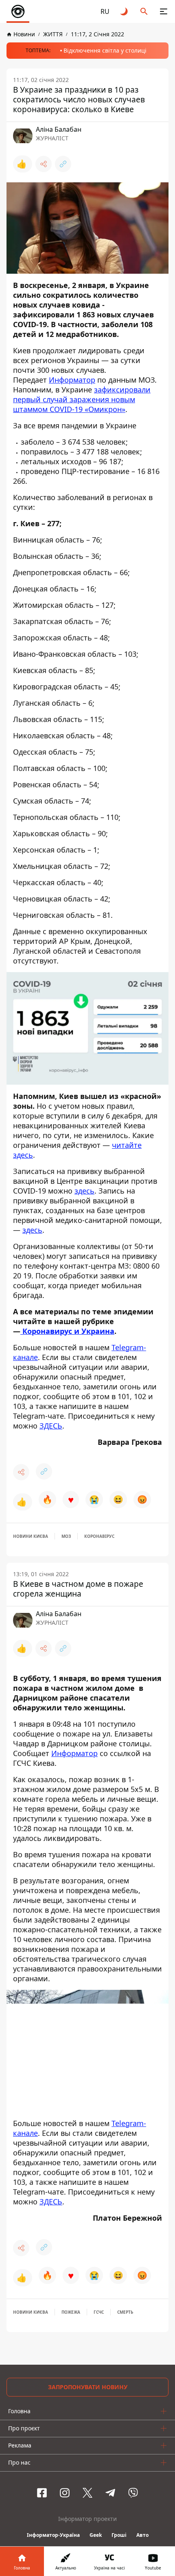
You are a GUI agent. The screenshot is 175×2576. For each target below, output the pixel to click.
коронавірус (99, 1536)
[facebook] (42, 2493)
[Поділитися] (44, 164)
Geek (96, 2535)
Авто (142, 2535)
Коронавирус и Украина (67, 1331)
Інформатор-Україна (53, 2535)
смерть (125, 2312)
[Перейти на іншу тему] (125, 11)
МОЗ (66, 1536)
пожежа (71, 2312)
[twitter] (87, 2493)
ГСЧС (99, 2312)
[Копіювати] (63, 164)
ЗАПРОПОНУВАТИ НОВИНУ (88, 2387)
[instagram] (65, 2493)
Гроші (119, 2535)
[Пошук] (144, 11)
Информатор (72, 380)
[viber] (133, 2493)
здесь (84, 1191)
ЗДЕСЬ (51, 1426)
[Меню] (164, 11)
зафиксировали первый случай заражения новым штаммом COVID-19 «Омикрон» (82, 399)
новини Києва (31, 1536)
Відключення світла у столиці (105, 50)
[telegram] (110, 2493)
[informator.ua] (18, 11)
